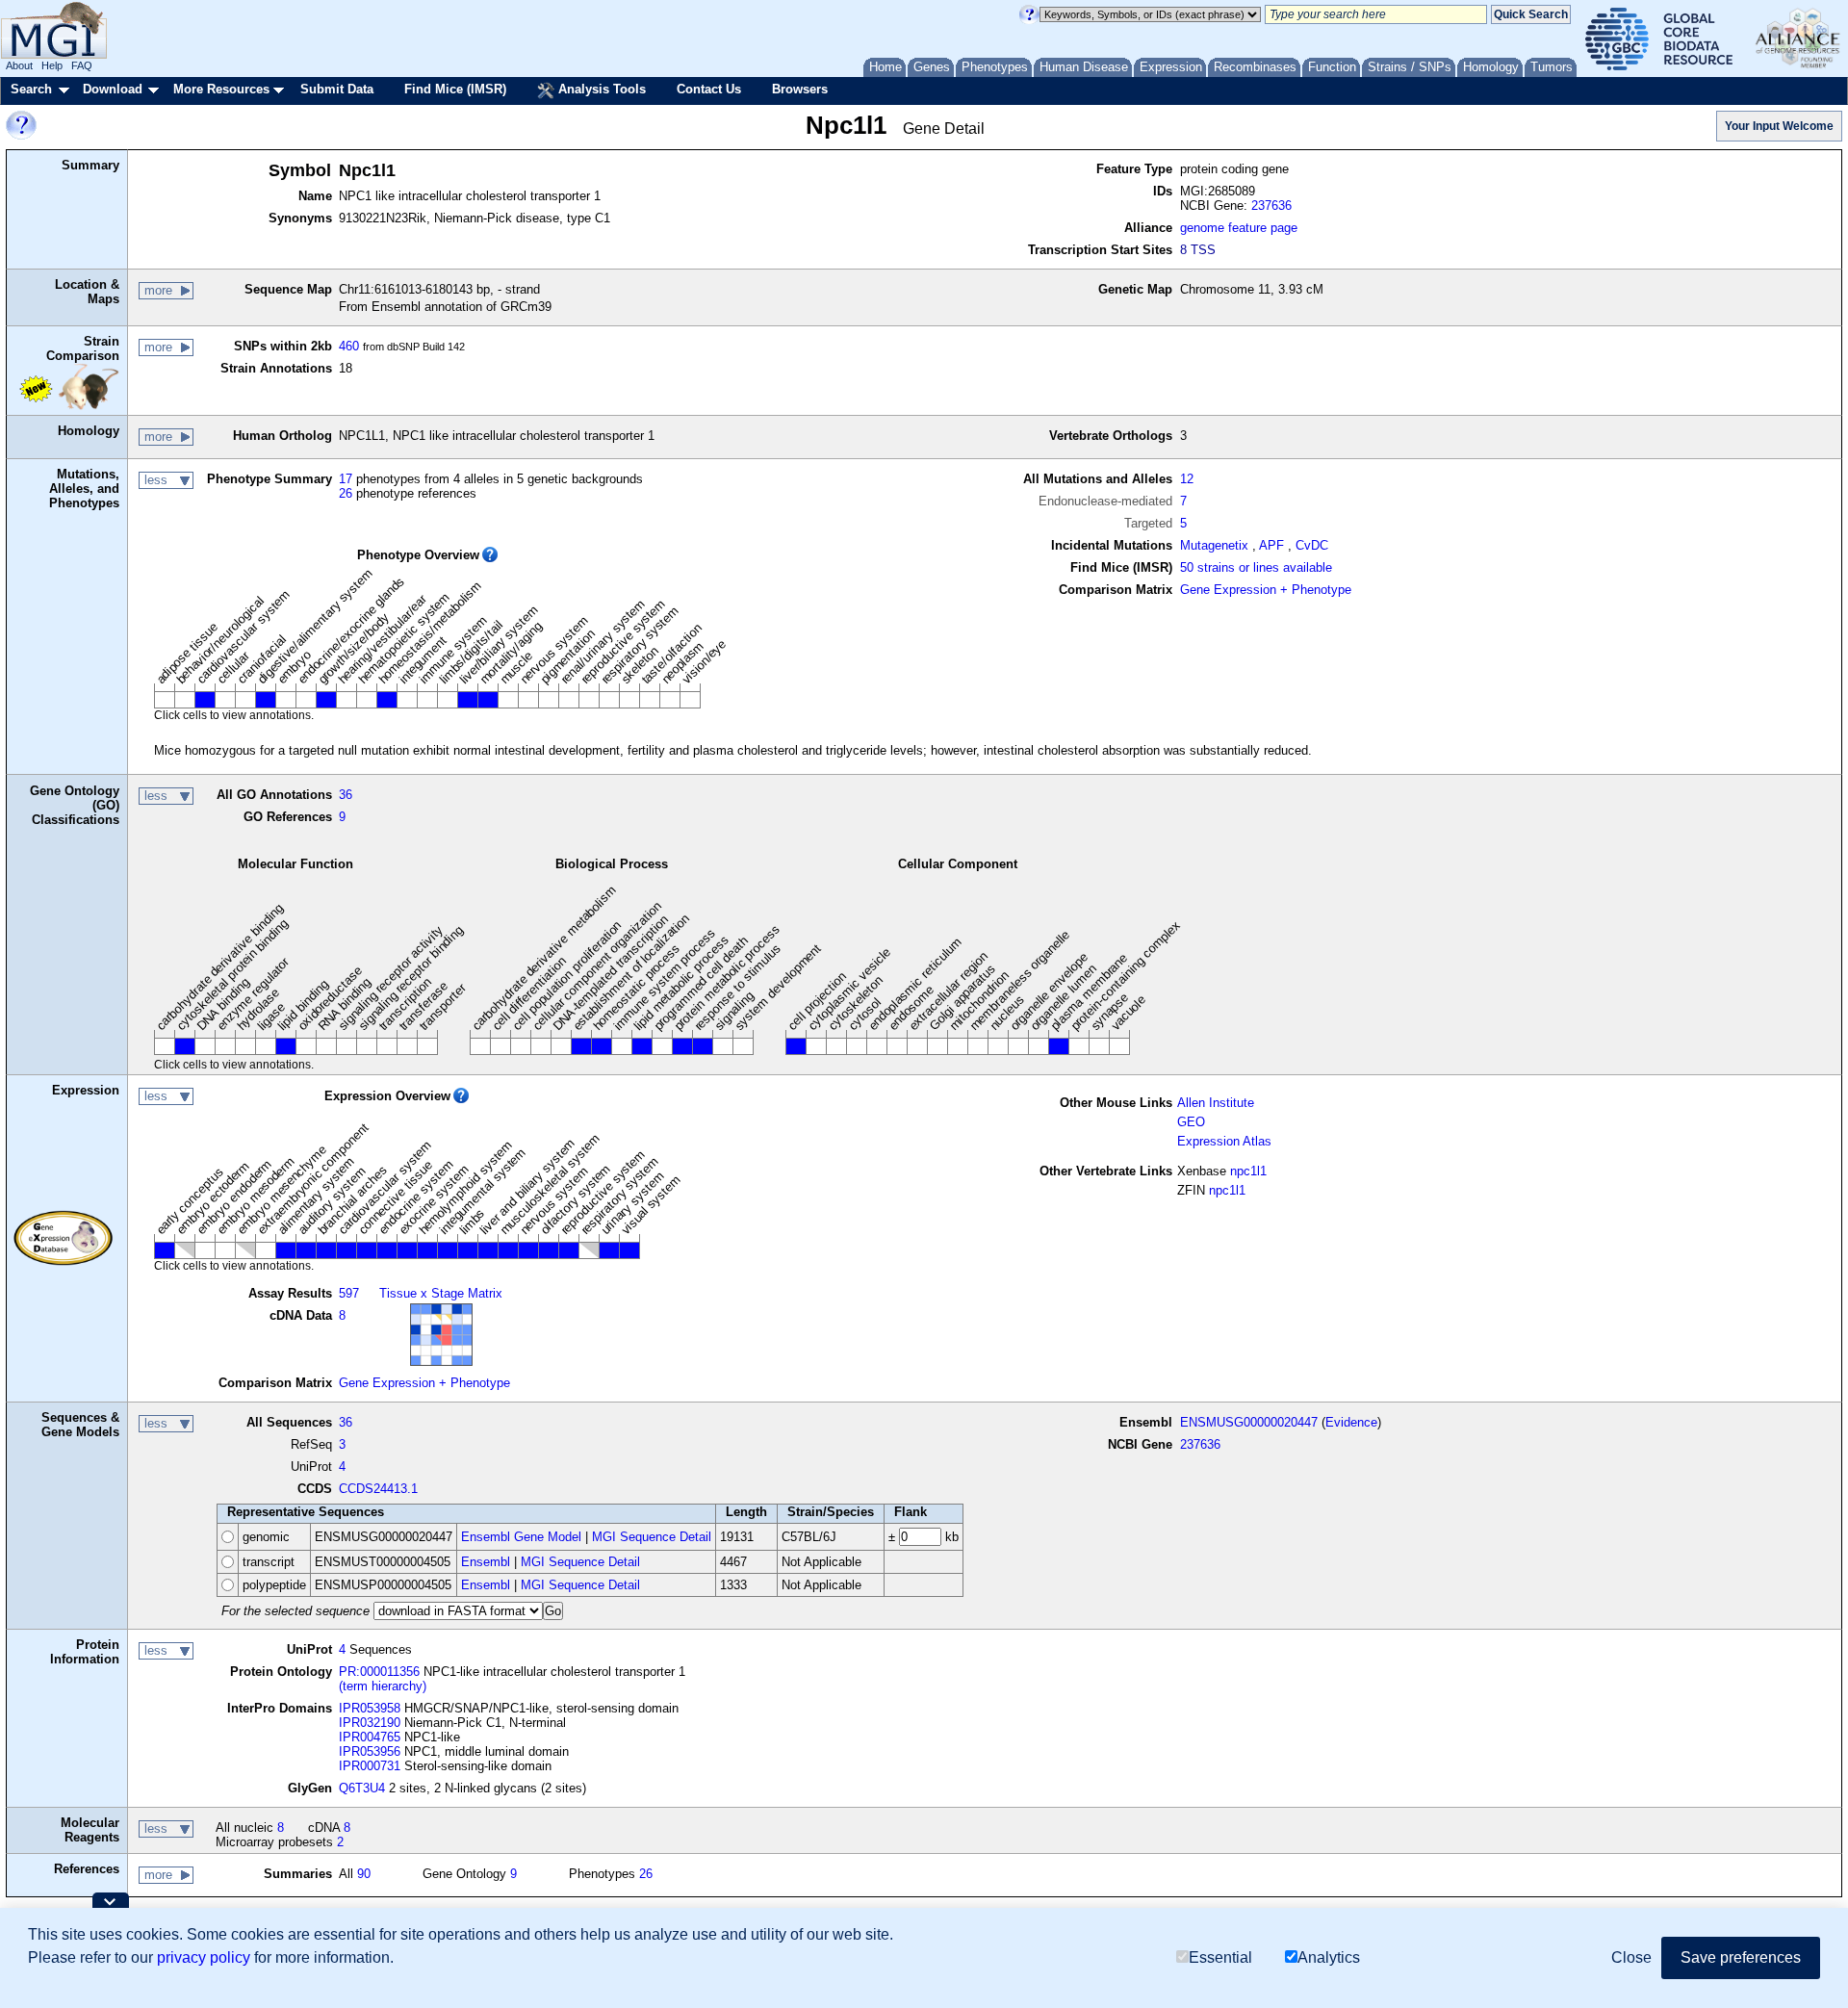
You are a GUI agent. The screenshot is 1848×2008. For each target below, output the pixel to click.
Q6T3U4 (362, 1788)
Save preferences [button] (1741, 1957)
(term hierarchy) (383, 1686)
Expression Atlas (1224, 1141)
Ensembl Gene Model (521, 1537)
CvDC (1312, 545)
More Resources (221, 89)
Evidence (1351, 1422)
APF (1271, 545)
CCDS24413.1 (378, 1489)
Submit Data (337, 89)
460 (349, 346)
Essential (1220, 1957)
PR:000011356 (379, 1672)
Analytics (1329, 1957)
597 (349, 1293)
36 (346, 795)
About (19, 65)
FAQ (82, 65)
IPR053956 (370, 1751)
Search (31, 89)
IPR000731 (370, 1766)
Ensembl (486, 1562)
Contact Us (709, 89)
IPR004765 (370, 1737)
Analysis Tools (600, 89)
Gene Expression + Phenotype (1266, 590)
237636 (1271, 206)
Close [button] (1631, 1957)
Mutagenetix (1214, 545)
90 (364, 1874)
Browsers (800, 89)
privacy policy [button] (204, 1957)
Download (113, 89)
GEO (1191, 1122)
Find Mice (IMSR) (455, 89)
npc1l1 (1248, 1171)
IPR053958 (370, 1708)
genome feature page (1239, 228)
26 (346, 493)
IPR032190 (370, 1723)
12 (1187, 479)
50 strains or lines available (1256, 567)
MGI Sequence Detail (652, 1537)
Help (52, 65)
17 (346, 479)
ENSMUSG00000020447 (1249, 1422)
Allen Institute (1216, 1103)
